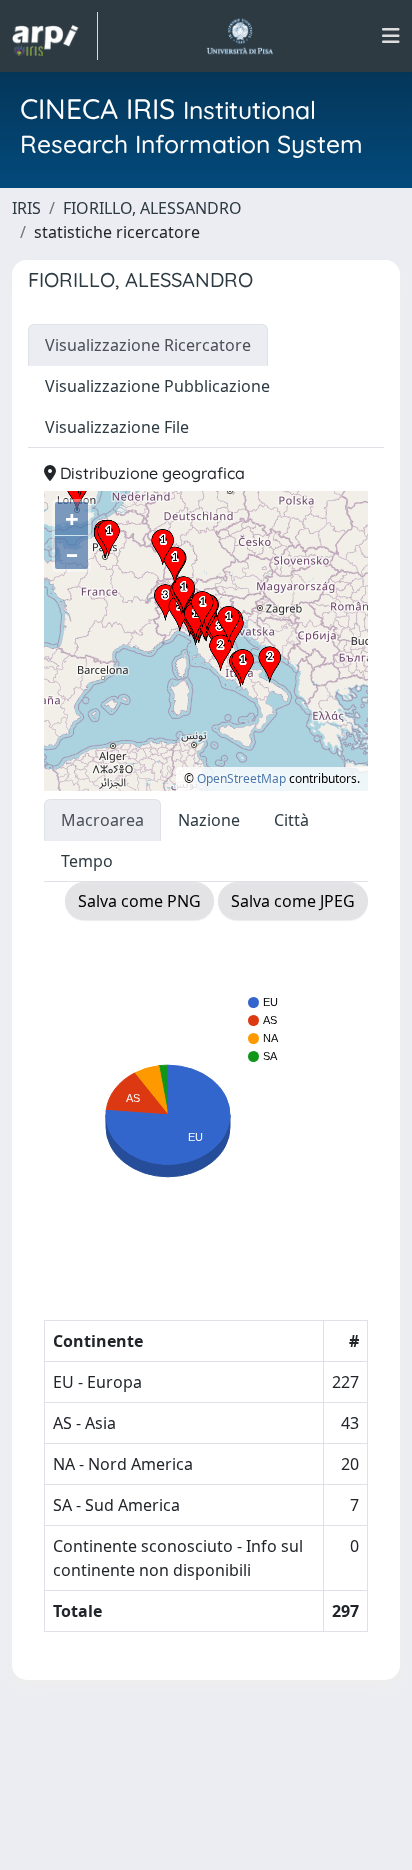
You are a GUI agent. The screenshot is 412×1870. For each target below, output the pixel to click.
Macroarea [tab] (102, 820)
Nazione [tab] (209, 820)
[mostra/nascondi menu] (391, 36)
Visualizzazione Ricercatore (148, 345)
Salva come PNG (139, 901)
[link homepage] (55, 36)
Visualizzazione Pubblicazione (157, 386)
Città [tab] (291, 820)
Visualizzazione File (117, 427)
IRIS (26, 208)
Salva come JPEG (293, 901)
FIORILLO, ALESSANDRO (152, 208)
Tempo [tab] (87, 861)
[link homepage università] (239, 36)
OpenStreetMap (241, 778)
